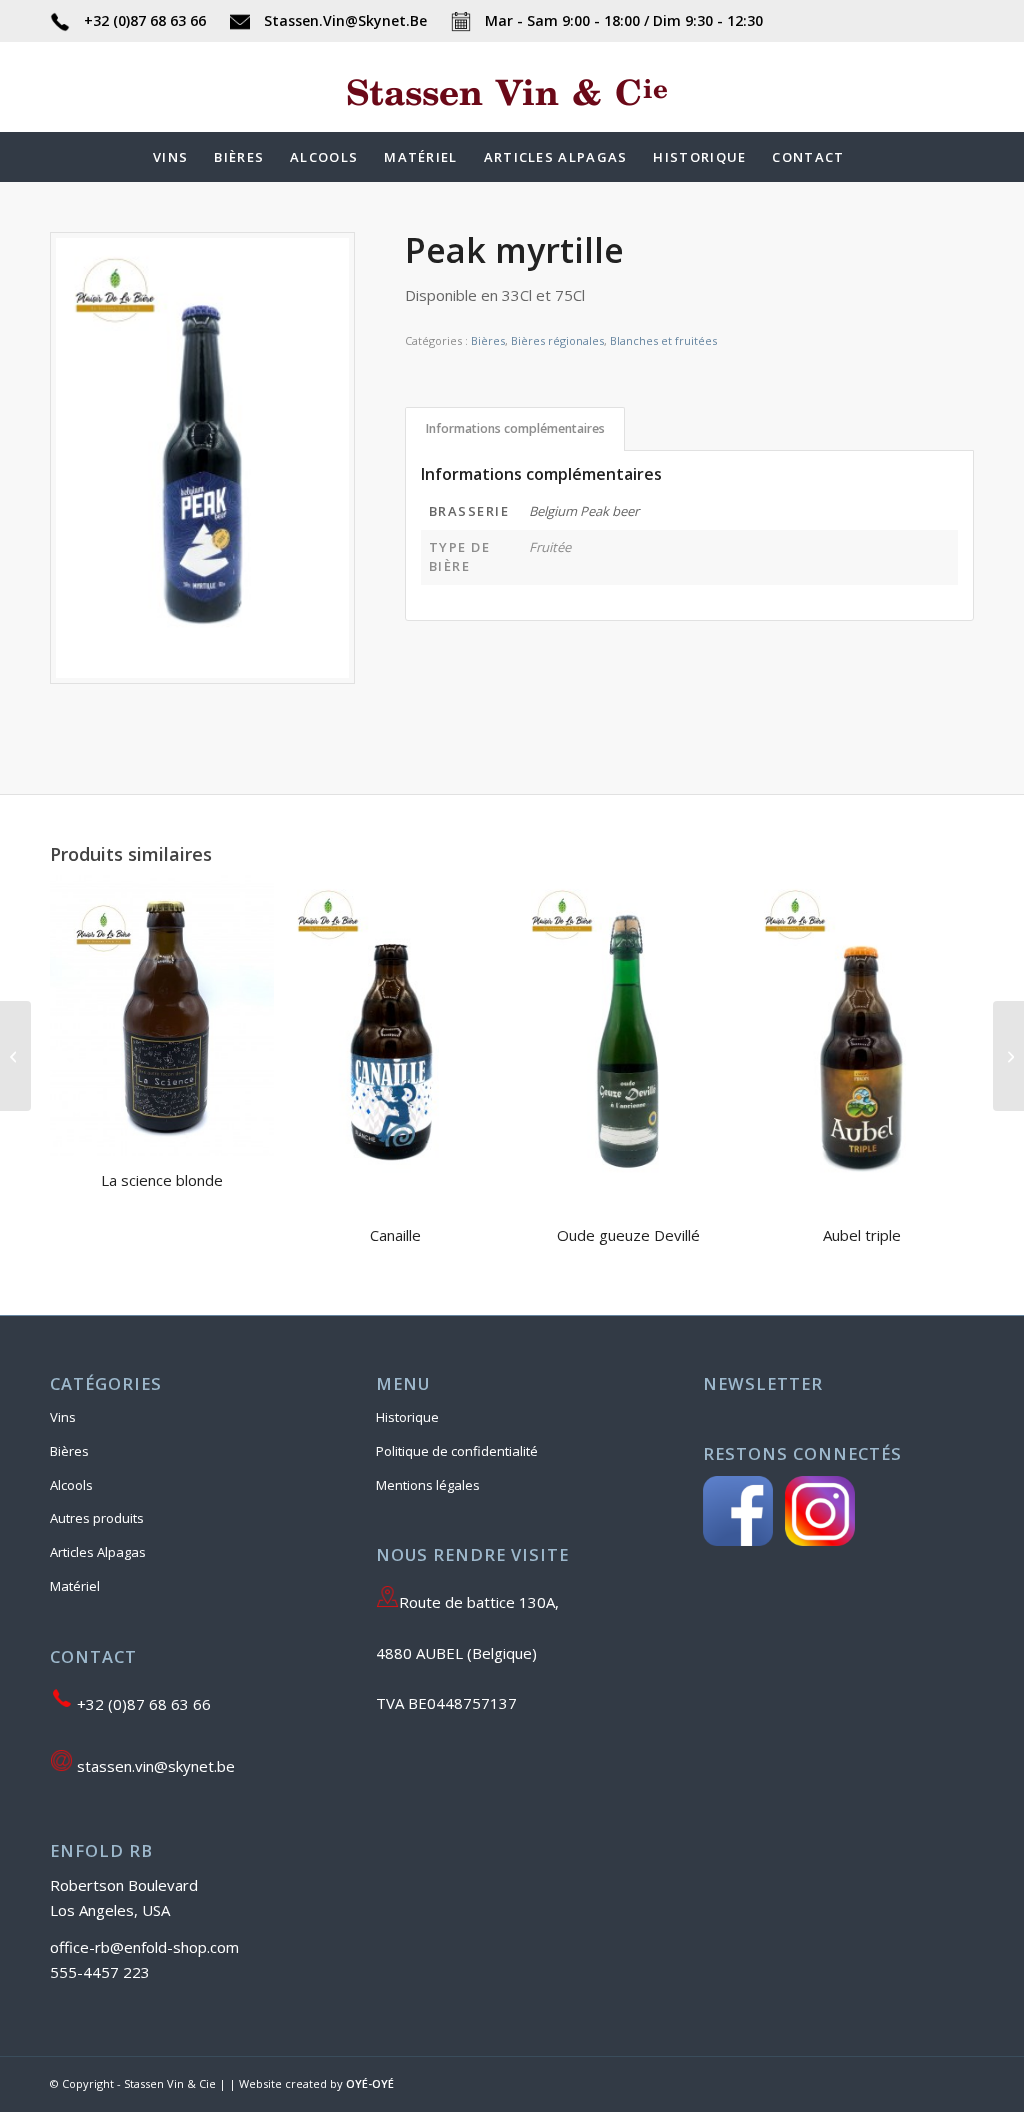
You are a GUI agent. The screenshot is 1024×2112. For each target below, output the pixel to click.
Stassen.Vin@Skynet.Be (345, 20)
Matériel (75, 1586)
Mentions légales (428, 1485)
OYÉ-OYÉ (370, 2083)
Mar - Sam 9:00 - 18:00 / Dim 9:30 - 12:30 (622, 20)
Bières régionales (557, 340)
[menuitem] (170, 157)
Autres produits (97, 1518)
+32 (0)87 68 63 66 (145, 20)
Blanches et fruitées (663, 340)
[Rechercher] (871, 157)
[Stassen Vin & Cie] (512, 117)
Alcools (71, 1485)
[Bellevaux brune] (1008, 1056)
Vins (63, 1417)
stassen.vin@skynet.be (154, 1766)
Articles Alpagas (98, 1552)
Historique (407, 1417)
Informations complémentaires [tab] (515, 428)
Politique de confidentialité (457, 1451)
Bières (488, 340)
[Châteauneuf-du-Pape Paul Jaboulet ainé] (15, 1056)
